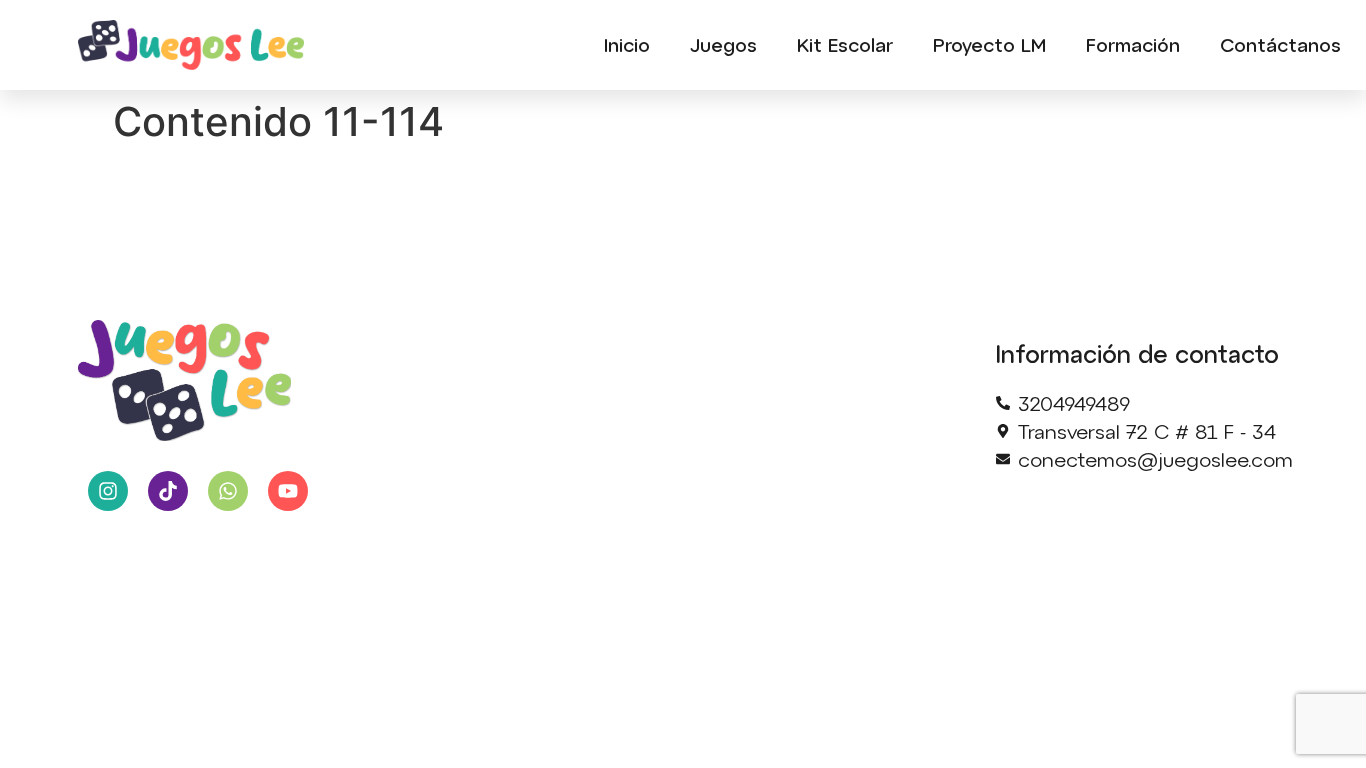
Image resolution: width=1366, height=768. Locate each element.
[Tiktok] (168, 491)
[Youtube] (288, 491)
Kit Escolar (845, 44)
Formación (1133, 44)
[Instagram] (108, 491)
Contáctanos (1280, 44)
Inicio (627, 44)
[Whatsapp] (228, 491)
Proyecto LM (989, 44)
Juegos (723, 44)
